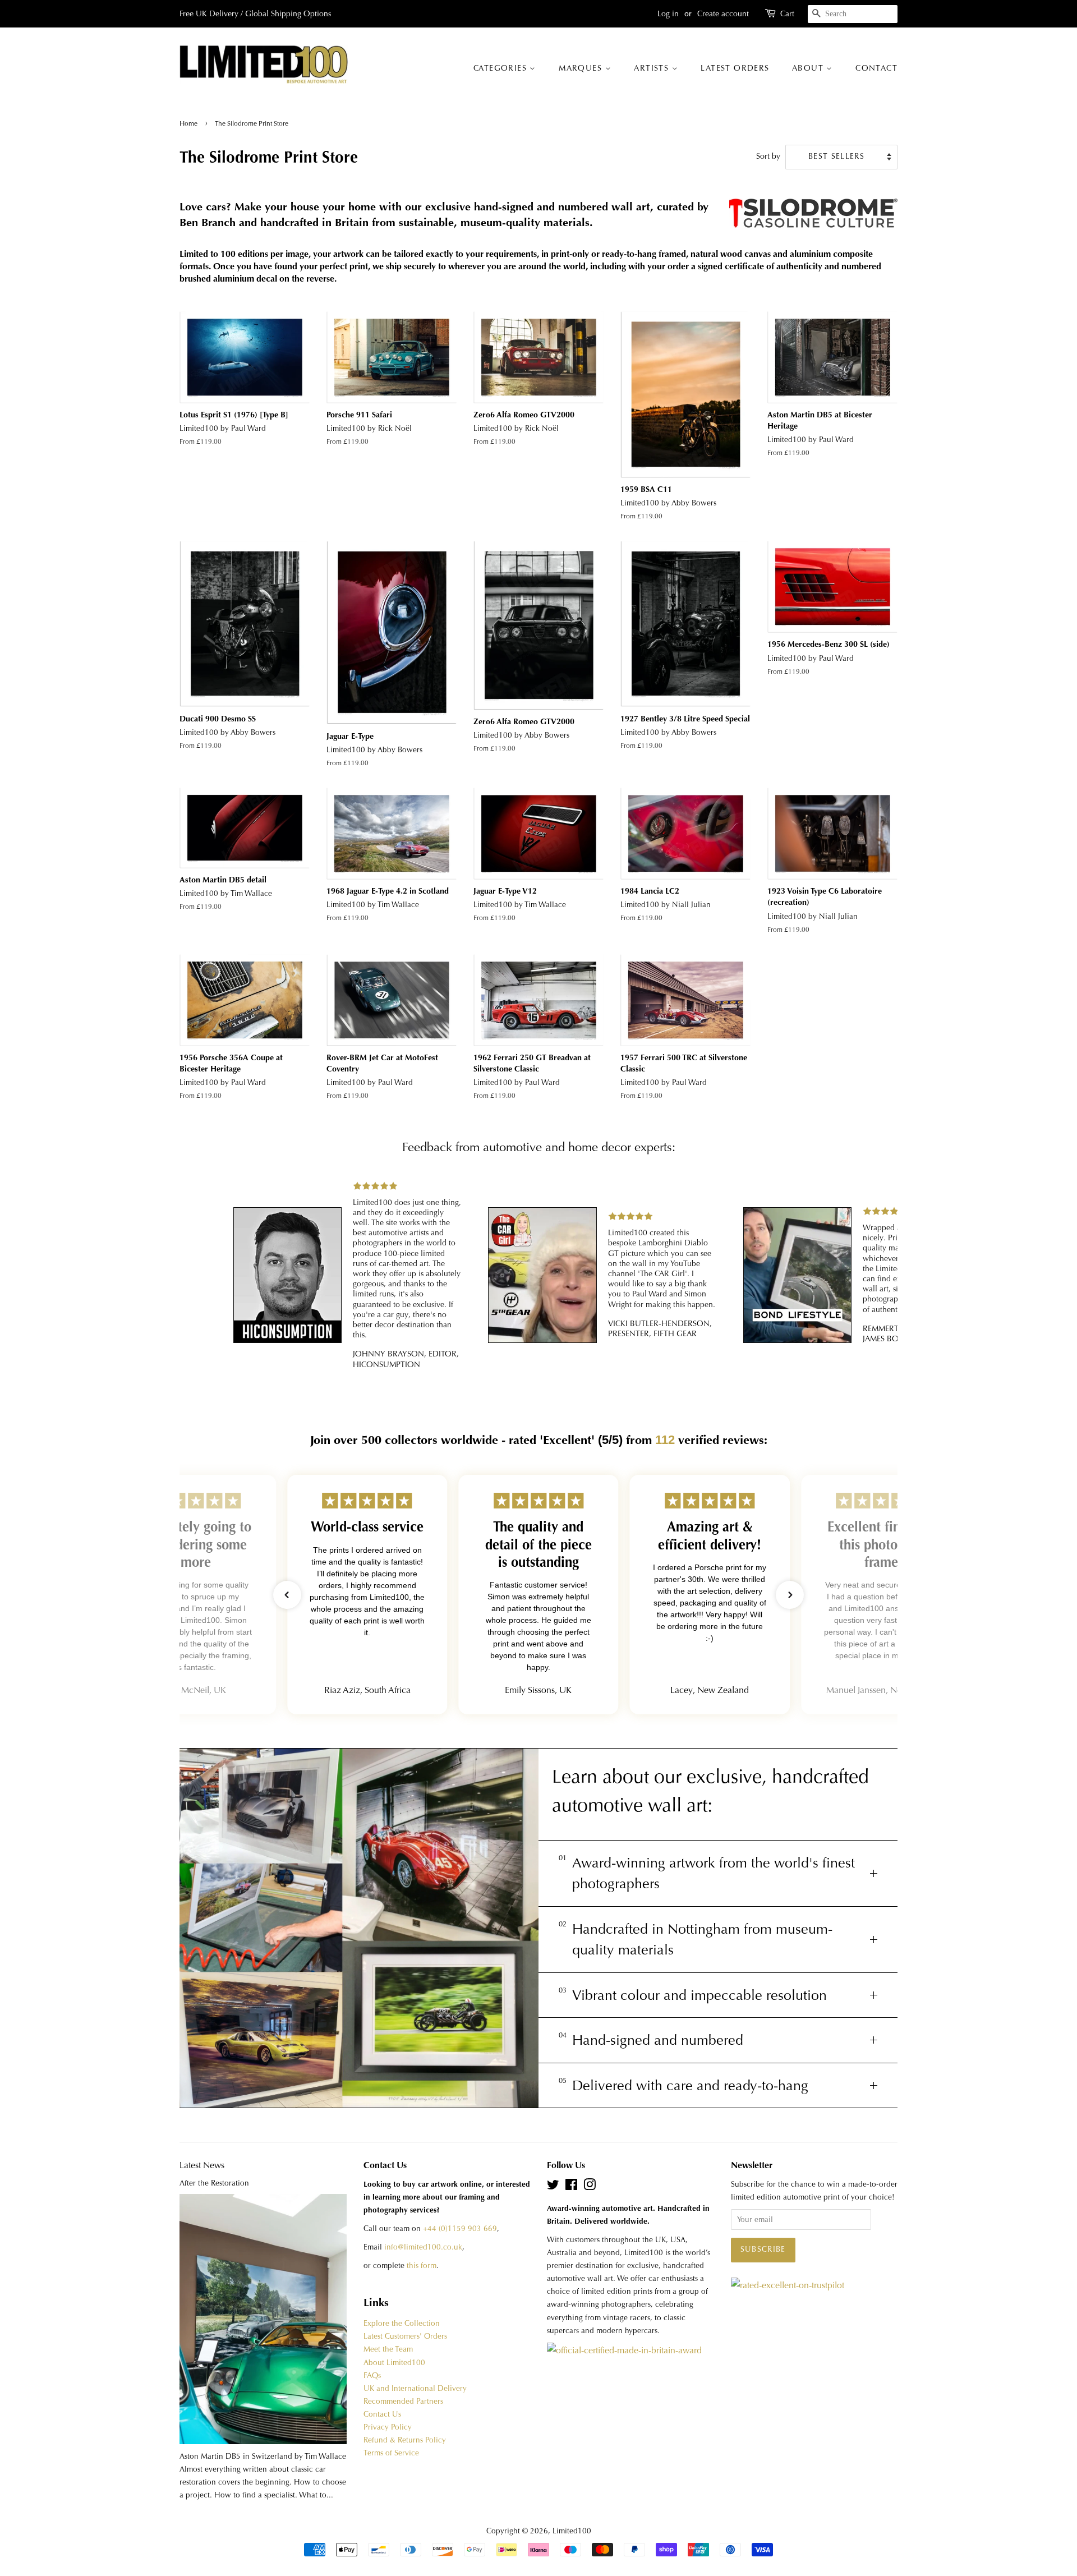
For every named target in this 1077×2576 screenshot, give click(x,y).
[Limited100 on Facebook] (571, 2187)
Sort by (768, 156)
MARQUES (582, 68)
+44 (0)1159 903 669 (460, 2228)
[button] (287, 1595)
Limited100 (572, 2531)
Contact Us (382, 2414)
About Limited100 (394, 2363)
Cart (787, 13)
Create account (723, 13)
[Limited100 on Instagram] (590, 2187)
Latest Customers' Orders (405, 2336)
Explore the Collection (402, 2323)
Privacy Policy (388, 2427)
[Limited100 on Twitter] (553, 2187)
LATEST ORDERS (735, 68)
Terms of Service (391, 2453)
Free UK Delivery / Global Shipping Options (255, 13)
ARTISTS (653, 68)
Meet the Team (388, 2349)
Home (189, 123)
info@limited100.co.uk (423, 2247)
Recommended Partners (403, 2401)
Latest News (202, 2165)
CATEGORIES (501, 68)
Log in (668, 13)
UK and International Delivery (415, 2388)
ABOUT (809, 68)
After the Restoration (214, 2183)
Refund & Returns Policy (405, 2440)
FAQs (372, 2375)
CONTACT (876, 68)
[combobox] (853, 14)
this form (422, 2265)
